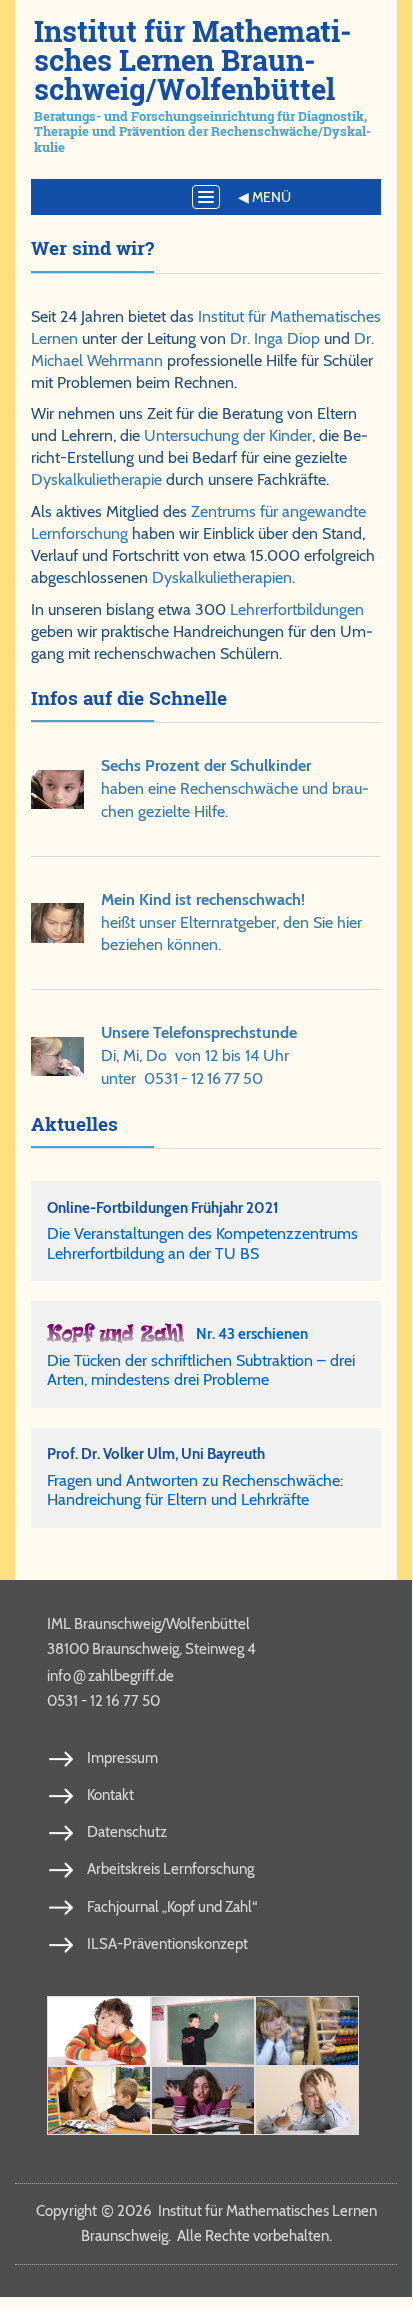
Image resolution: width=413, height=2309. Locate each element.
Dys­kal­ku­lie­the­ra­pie (96, 479)
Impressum (122, 1758)
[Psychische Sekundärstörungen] (307, 2101)
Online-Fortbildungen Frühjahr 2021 (163, 1207)
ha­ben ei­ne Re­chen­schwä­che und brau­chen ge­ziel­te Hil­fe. (235, 788)
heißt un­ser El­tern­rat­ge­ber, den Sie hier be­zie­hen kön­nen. (231, 922)
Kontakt (110, 1795)
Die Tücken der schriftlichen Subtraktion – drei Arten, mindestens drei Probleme (201, 1370)
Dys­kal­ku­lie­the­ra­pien (222, 577)
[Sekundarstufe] (203, 2101)
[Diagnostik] (307, 2031)
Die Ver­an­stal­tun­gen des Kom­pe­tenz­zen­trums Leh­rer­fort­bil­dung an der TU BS (202, 1243)
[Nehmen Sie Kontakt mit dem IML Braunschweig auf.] (57, 1056)
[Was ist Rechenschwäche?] (203, 2031)
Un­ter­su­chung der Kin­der (228, 435)
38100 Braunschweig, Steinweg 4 (151, 1649)
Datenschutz (127, 1832)
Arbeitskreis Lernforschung (170, 1869)
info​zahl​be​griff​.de (110, 1675)
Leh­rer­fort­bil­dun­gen (297, 609)
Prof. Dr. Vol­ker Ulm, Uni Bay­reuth (156, 1453)
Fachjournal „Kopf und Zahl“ (172, 1907)
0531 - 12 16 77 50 (203, 1078)
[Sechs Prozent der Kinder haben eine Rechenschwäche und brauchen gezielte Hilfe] (57, 789)
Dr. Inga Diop (275, 338)
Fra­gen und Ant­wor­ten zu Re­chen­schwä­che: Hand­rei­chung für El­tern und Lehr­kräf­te (195, 1490)
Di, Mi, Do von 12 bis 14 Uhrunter (199, 1055)
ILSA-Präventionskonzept (167, 1944)
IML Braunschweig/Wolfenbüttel (148, 1624)
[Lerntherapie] (99, 2101)
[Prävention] (99, 2031)
